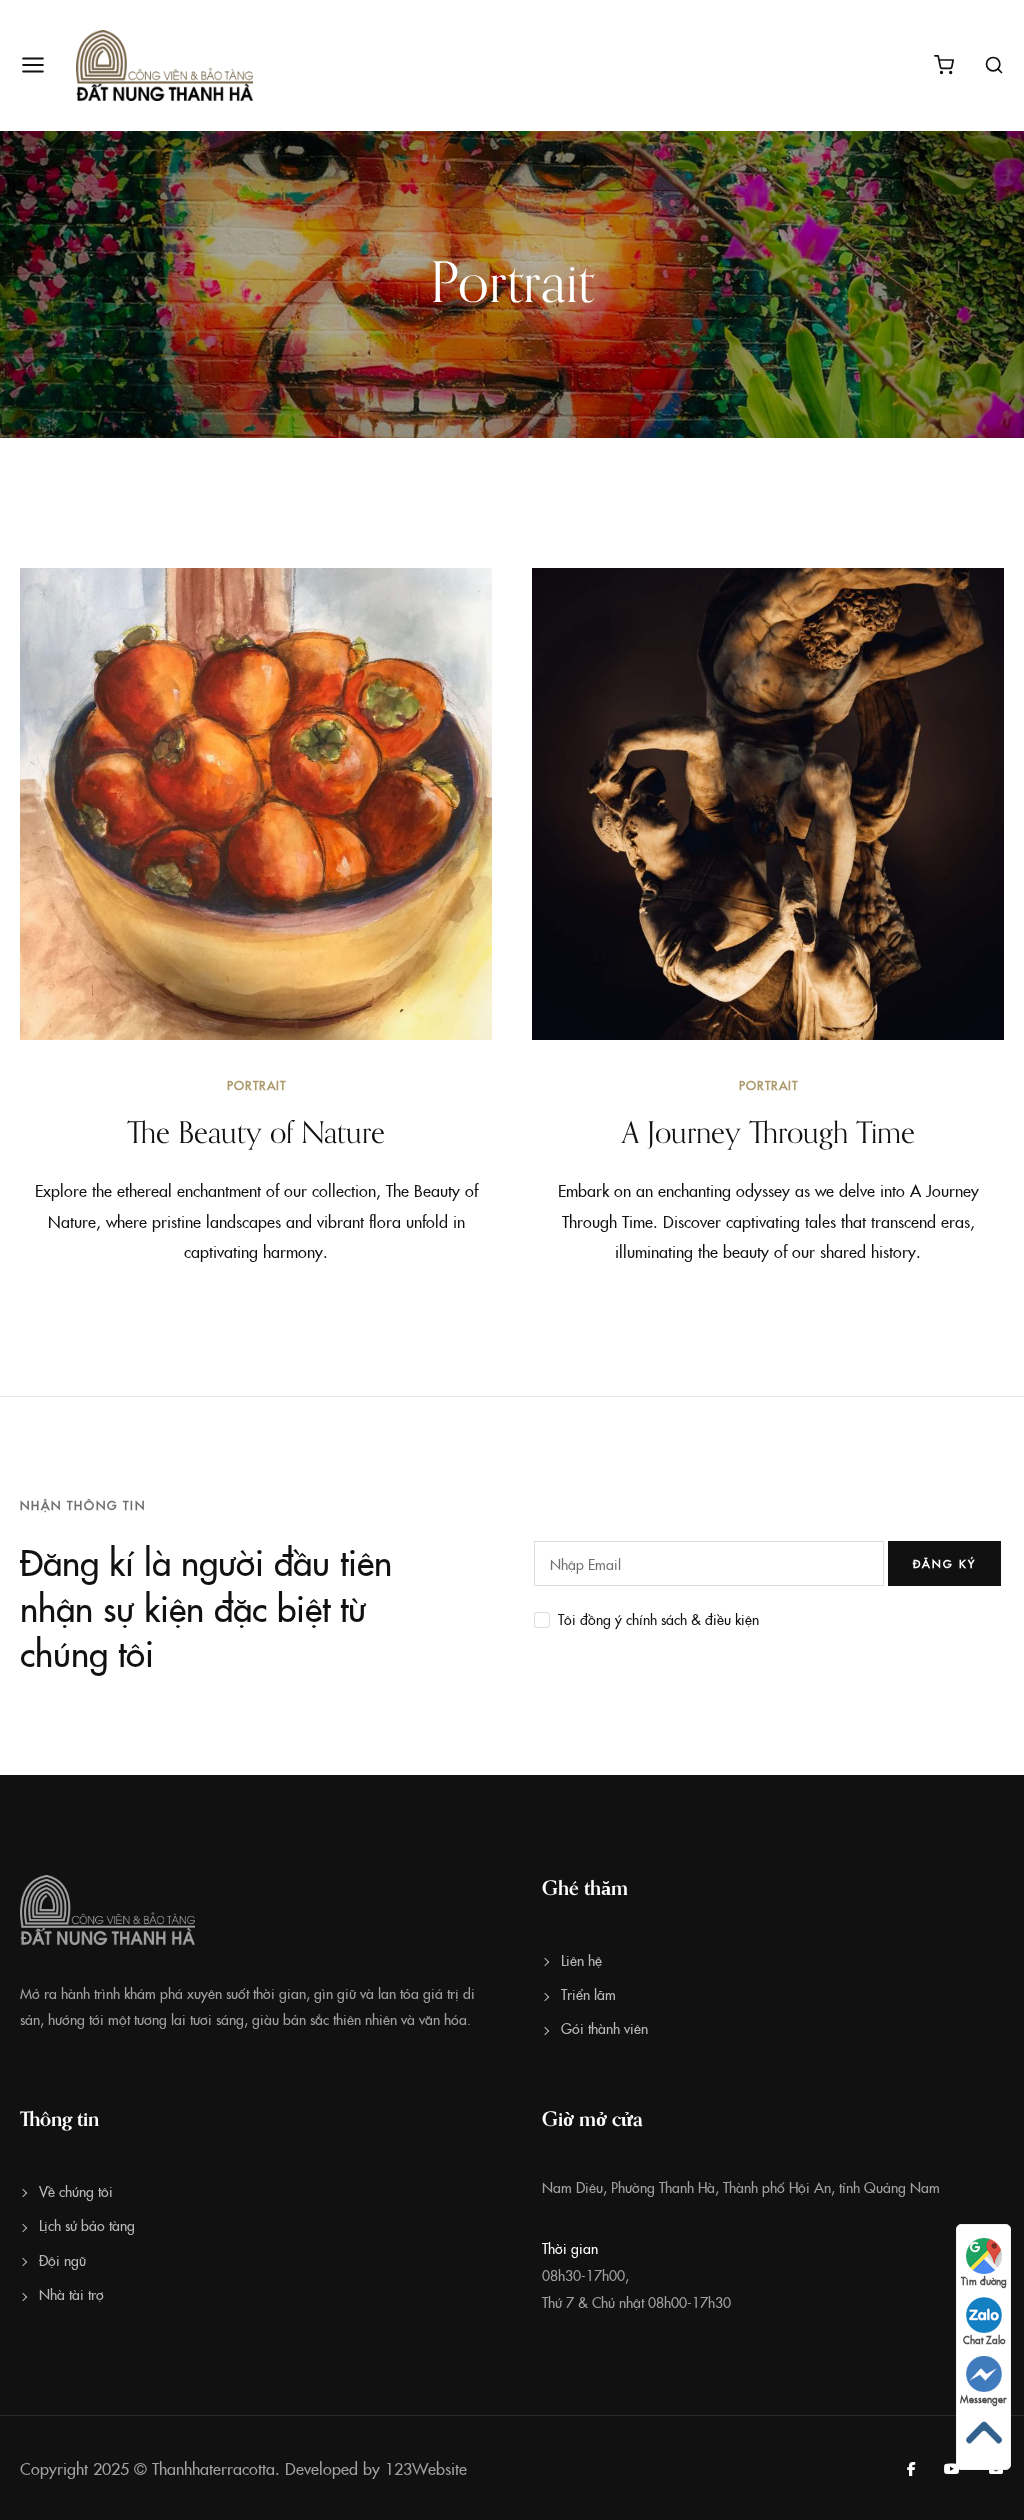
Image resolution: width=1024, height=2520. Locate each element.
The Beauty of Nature (256, 1133)
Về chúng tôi (76, 2191)
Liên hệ (581, 1960)
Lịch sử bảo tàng (87, 2225)
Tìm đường (984, 2281)
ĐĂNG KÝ (944, 1563)
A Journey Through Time (768, 1133)
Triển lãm (588, 1994)
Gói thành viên (604, 2028)
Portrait (256, 1084)
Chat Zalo (984, 2340)
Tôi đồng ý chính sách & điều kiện (658, 1619)
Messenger (983, 2399)
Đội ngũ (62, 2260)
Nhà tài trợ (71, 2294)
